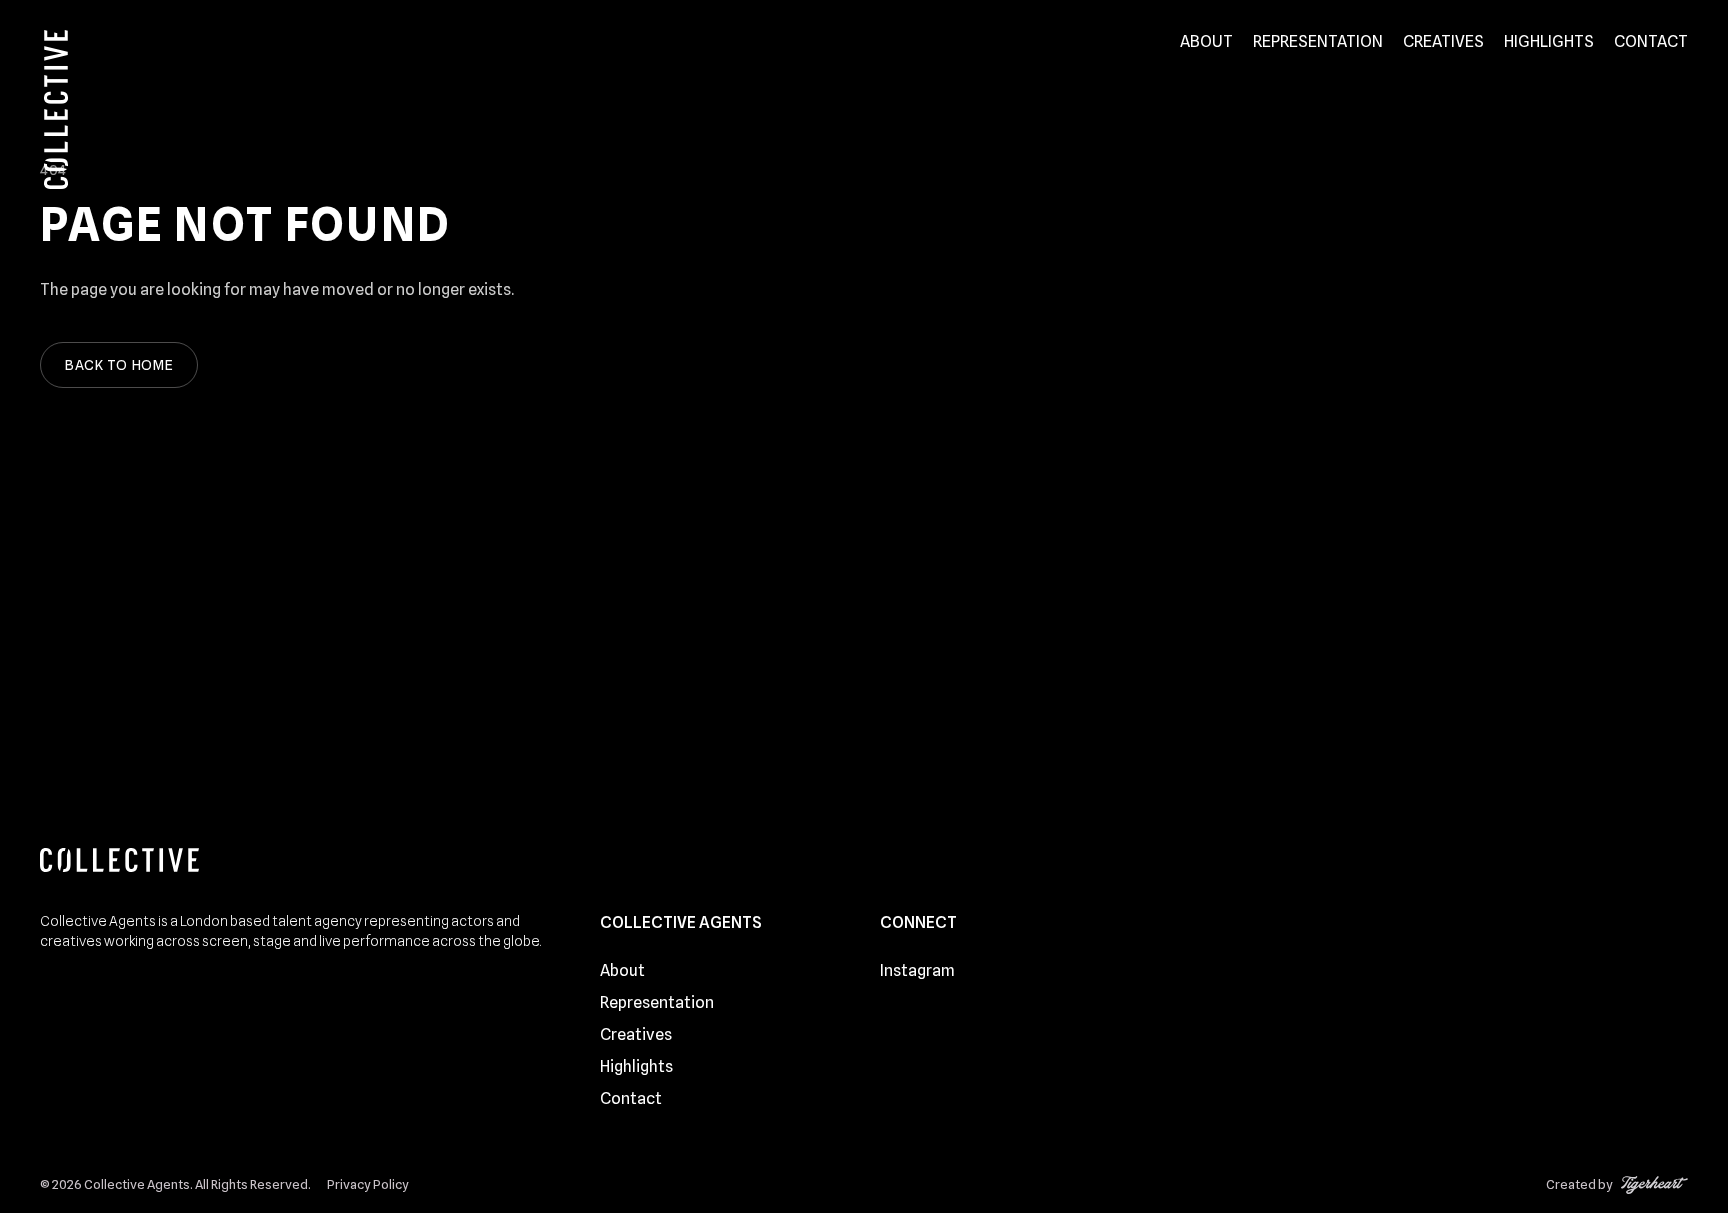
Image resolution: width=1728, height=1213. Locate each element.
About (1206, 41)
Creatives (1443, 41)
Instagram (917, 970)
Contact (1651, 41)
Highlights (1549, 41)
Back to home (119, 365)
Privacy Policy (368, 1184)
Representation (1318, 41)
